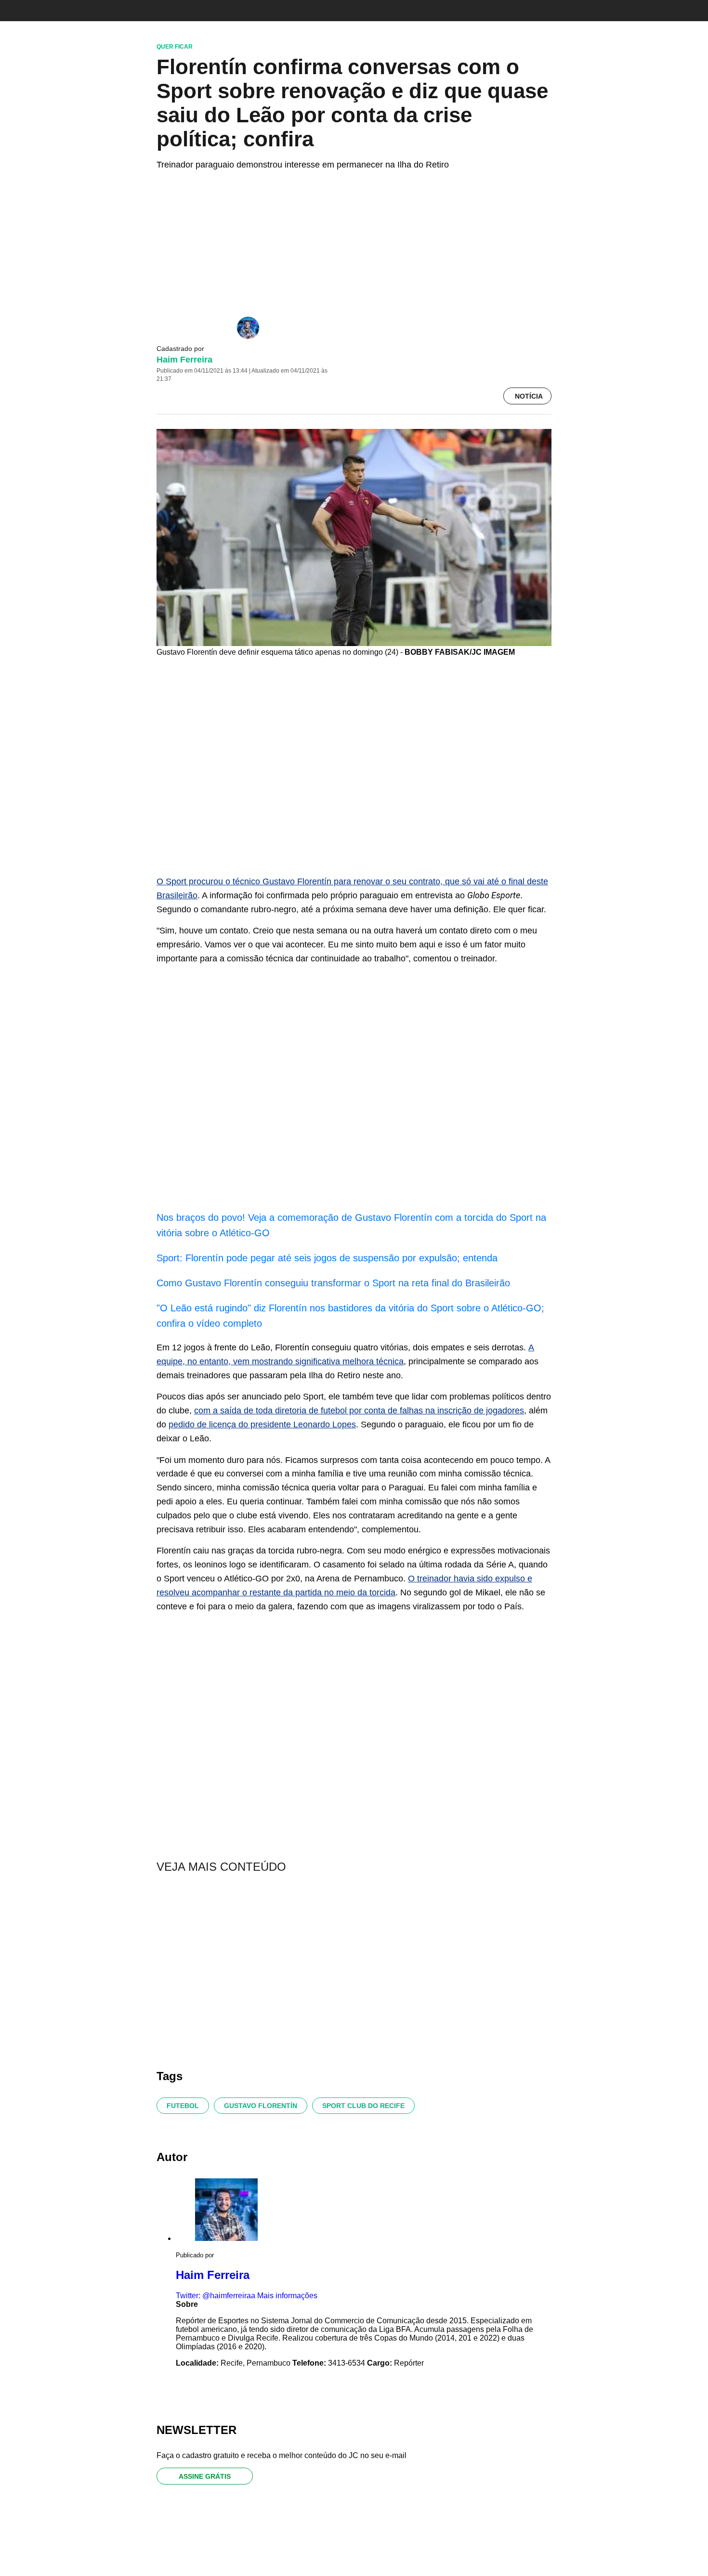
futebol (183, 2106)
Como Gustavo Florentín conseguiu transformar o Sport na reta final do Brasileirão (333, 1283)
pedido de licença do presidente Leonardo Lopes (262, 1424)
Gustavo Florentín (261, 2106)
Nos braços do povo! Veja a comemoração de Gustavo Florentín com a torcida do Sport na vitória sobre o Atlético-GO (351, 1225)
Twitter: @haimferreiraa (216, 2296)
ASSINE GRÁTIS (205, 2476)
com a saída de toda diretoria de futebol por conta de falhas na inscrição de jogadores (359, 1411)
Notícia (529, 396)
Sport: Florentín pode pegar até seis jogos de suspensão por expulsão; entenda (327, 1258)
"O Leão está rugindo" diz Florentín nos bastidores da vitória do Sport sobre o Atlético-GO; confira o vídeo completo (350, 1316)
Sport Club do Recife (363, 2106)
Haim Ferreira (184, 360)
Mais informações (287, 2296)
